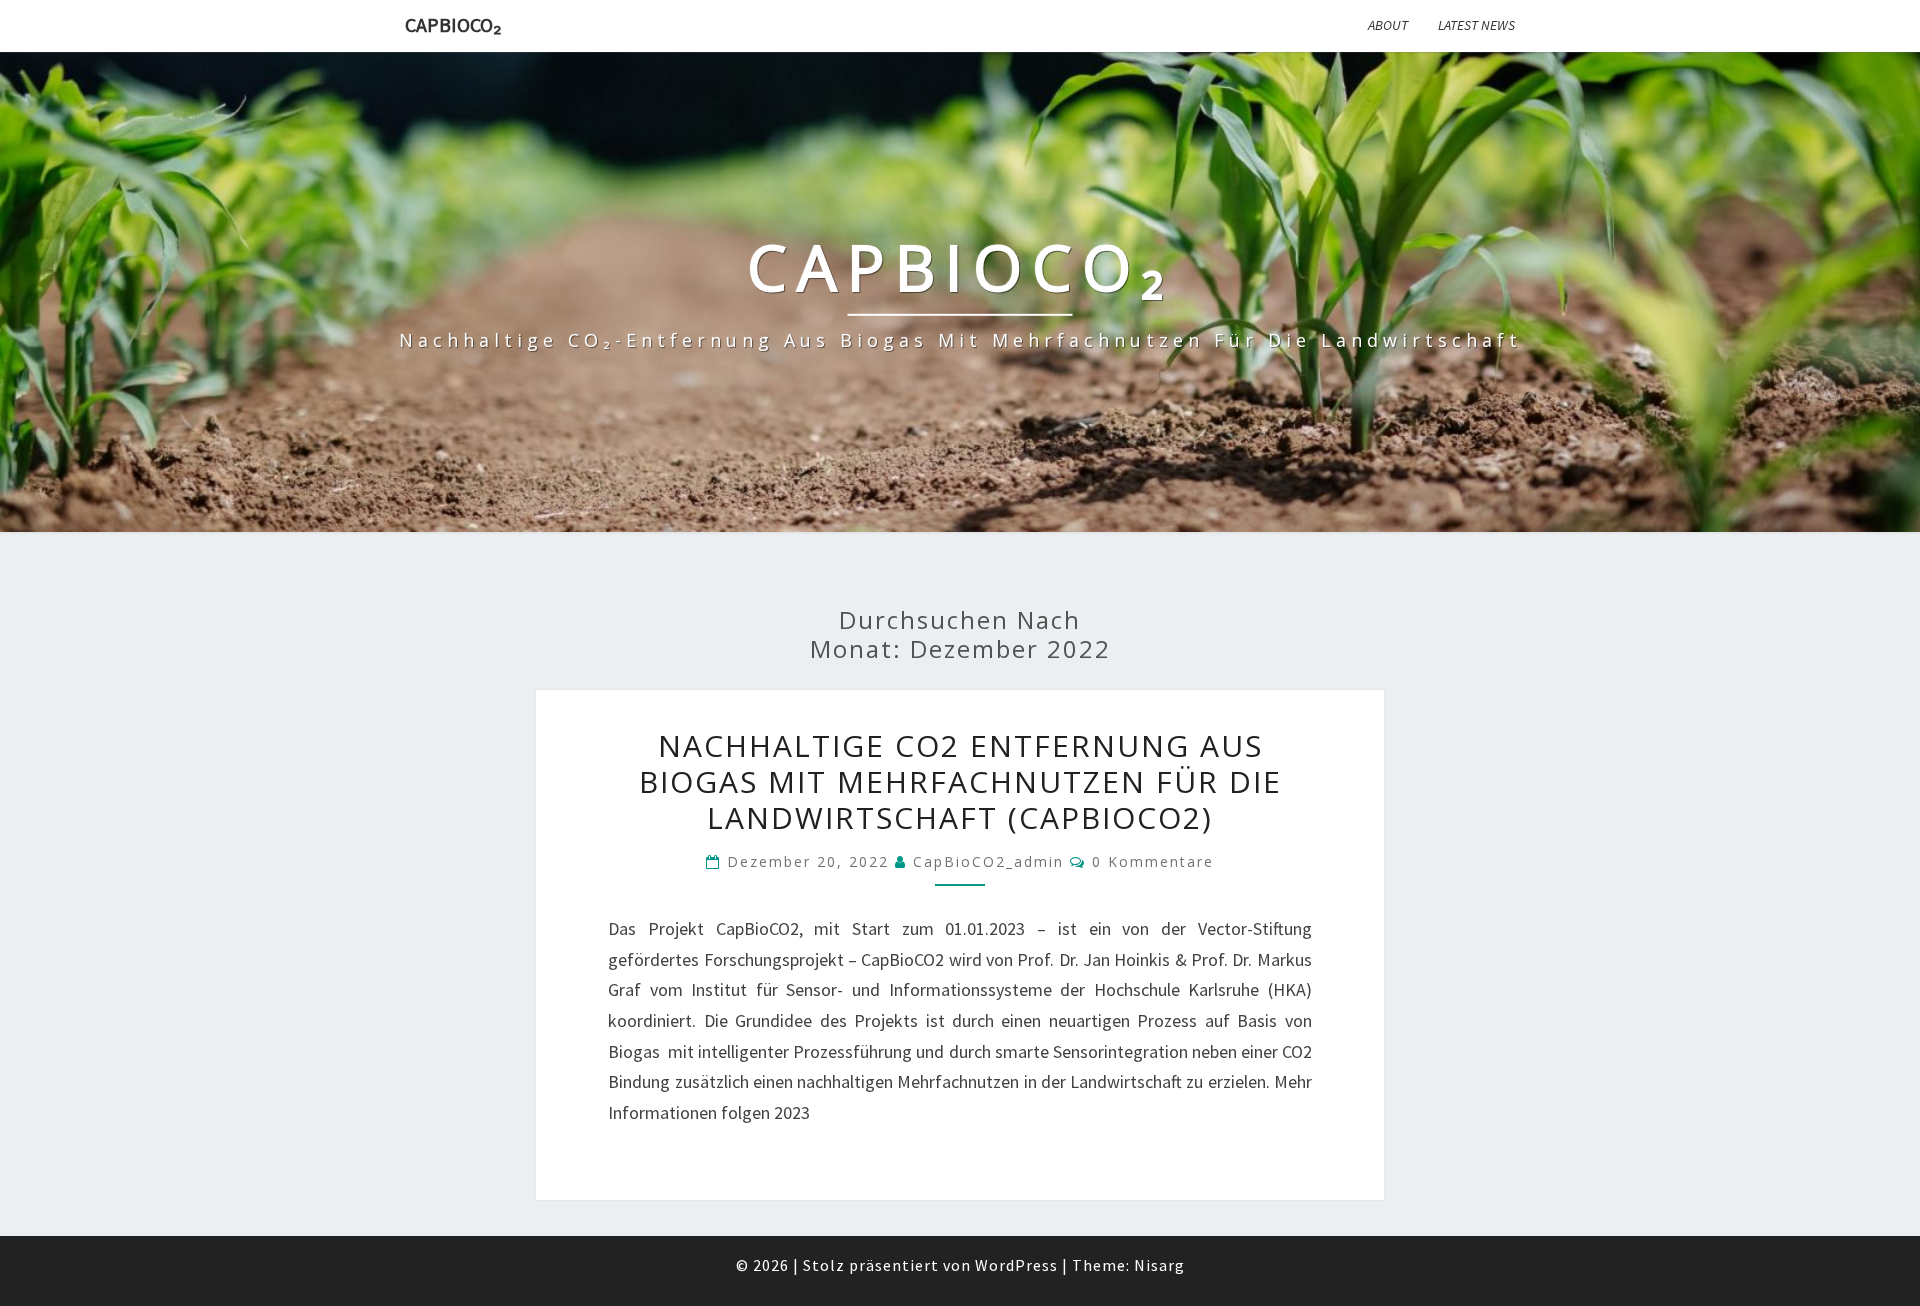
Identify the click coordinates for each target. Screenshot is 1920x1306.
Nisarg (1159, 1265)
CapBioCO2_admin (988, 861)
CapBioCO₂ (453, 24)
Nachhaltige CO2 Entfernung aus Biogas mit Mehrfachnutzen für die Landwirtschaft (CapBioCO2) (960, 781)
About (1388, 25)
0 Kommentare (1153, 861)
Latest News (1476, 25)
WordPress (1016, 1265)
